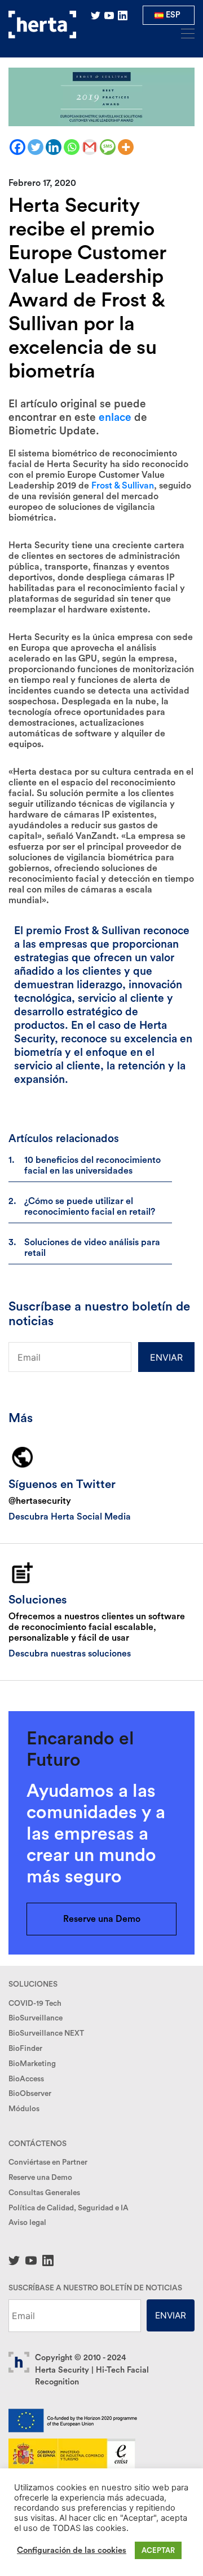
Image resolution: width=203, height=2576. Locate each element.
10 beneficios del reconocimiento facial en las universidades (92, 1165)
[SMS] (108, 147)
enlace (115, 418)
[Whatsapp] (72, 147)
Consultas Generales (44, 2193)
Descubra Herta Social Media (70, 1517)
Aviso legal (27, 2223)
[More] (126, 147)
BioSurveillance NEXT (46, 2033)
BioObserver (30, 2094)
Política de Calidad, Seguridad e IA (69, 2208)
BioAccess (26, 2079)
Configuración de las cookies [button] (72, 2550)
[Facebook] (17, 147)
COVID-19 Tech (35, 2004)
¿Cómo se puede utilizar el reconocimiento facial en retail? (90, 1207)
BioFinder (25, 2049)
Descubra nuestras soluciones (70, 1654)
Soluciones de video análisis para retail (92, 1248)
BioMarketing (32, 2064)
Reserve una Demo (102, 1919)
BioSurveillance (36, 2018)
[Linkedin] (54, 147)
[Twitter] (36, 147)
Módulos (24, 2109)
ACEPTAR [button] (158, 2550)
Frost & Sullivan (123, 486)
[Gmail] (90, 147)
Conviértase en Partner (48, 2162)
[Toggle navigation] (184, 33)
